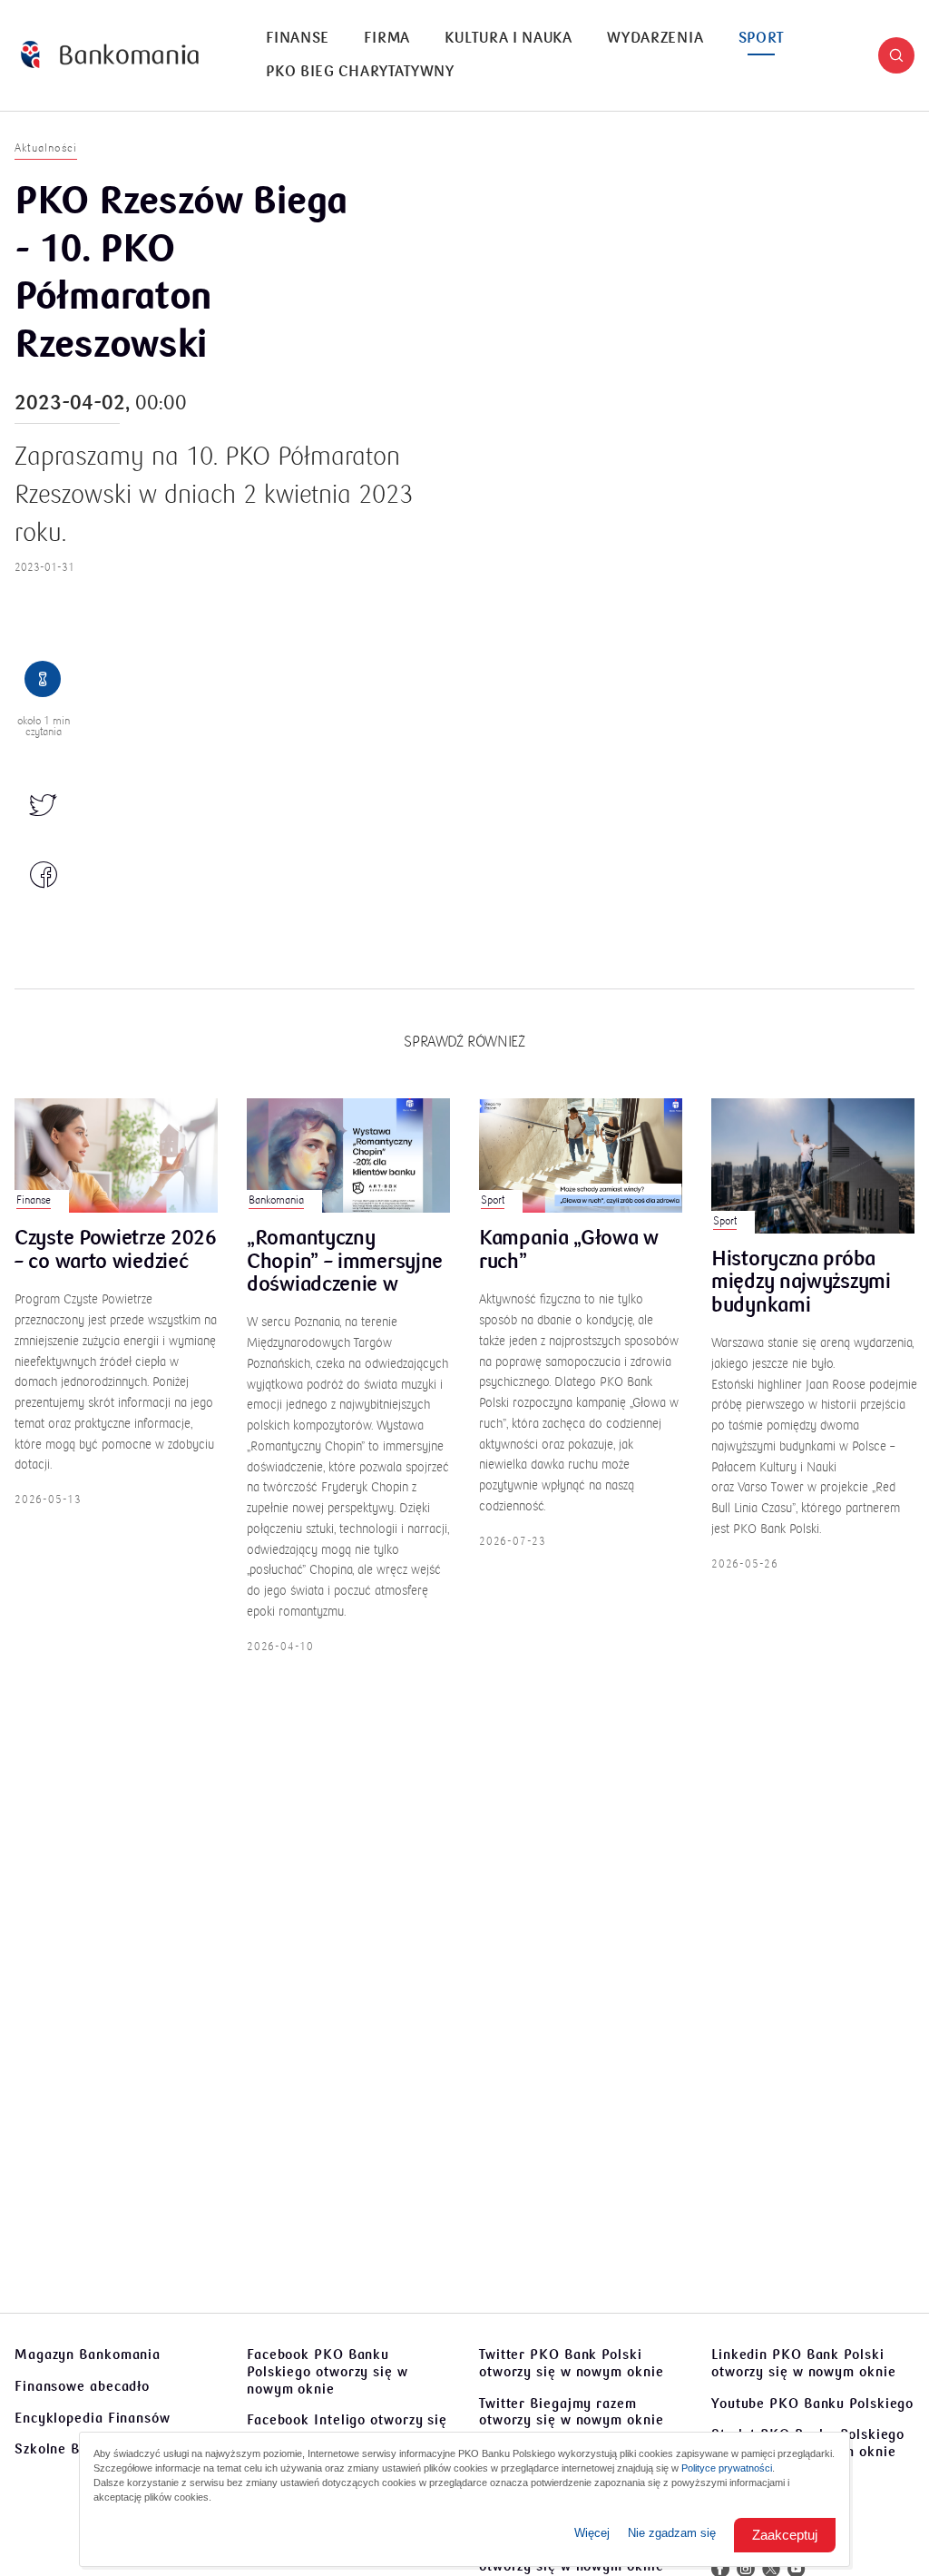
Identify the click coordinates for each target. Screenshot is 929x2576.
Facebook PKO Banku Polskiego (328, 2372)
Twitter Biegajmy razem (572, 2412)
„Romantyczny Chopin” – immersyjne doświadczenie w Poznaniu (345, 1262)
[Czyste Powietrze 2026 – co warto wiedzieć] (116, 1155)
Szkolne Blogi (60, 2449)
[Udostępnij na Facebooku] (44, 876)
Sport (762, 38)
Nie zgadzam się (672, 2533)
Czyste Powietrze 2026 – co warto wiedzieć (116, 1251)
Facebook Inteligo (347, 2429)
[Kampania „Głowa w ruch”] (581, 1155)
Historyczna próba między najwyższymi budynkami (801, 1283)
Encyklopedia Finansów (93, 2418)
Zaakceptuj (785, 2535)
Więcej (592, 2533)
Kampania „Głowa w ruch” (569, 1251)
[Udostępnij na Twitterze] (44, 807)
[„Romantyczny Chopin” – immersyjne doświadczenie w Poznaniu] (348, 1155)
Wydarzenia (655, 38)
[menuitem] (298, 39)
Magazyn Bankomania (88, 2355)
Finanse (298, 38)
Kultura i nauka (509, 38)
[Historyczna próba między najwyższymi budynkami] (813, 1166)
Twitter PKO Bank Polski (572, 2363)
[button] (896, 55)
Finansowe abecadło (82, 2386)
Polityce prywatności (727, 2468)
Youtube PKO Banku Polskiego (812, 2404)
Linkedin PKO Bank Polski (804, 2363)
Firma (387, 38)
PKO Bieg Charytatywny (360, 72)
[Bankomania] (110, 55)
